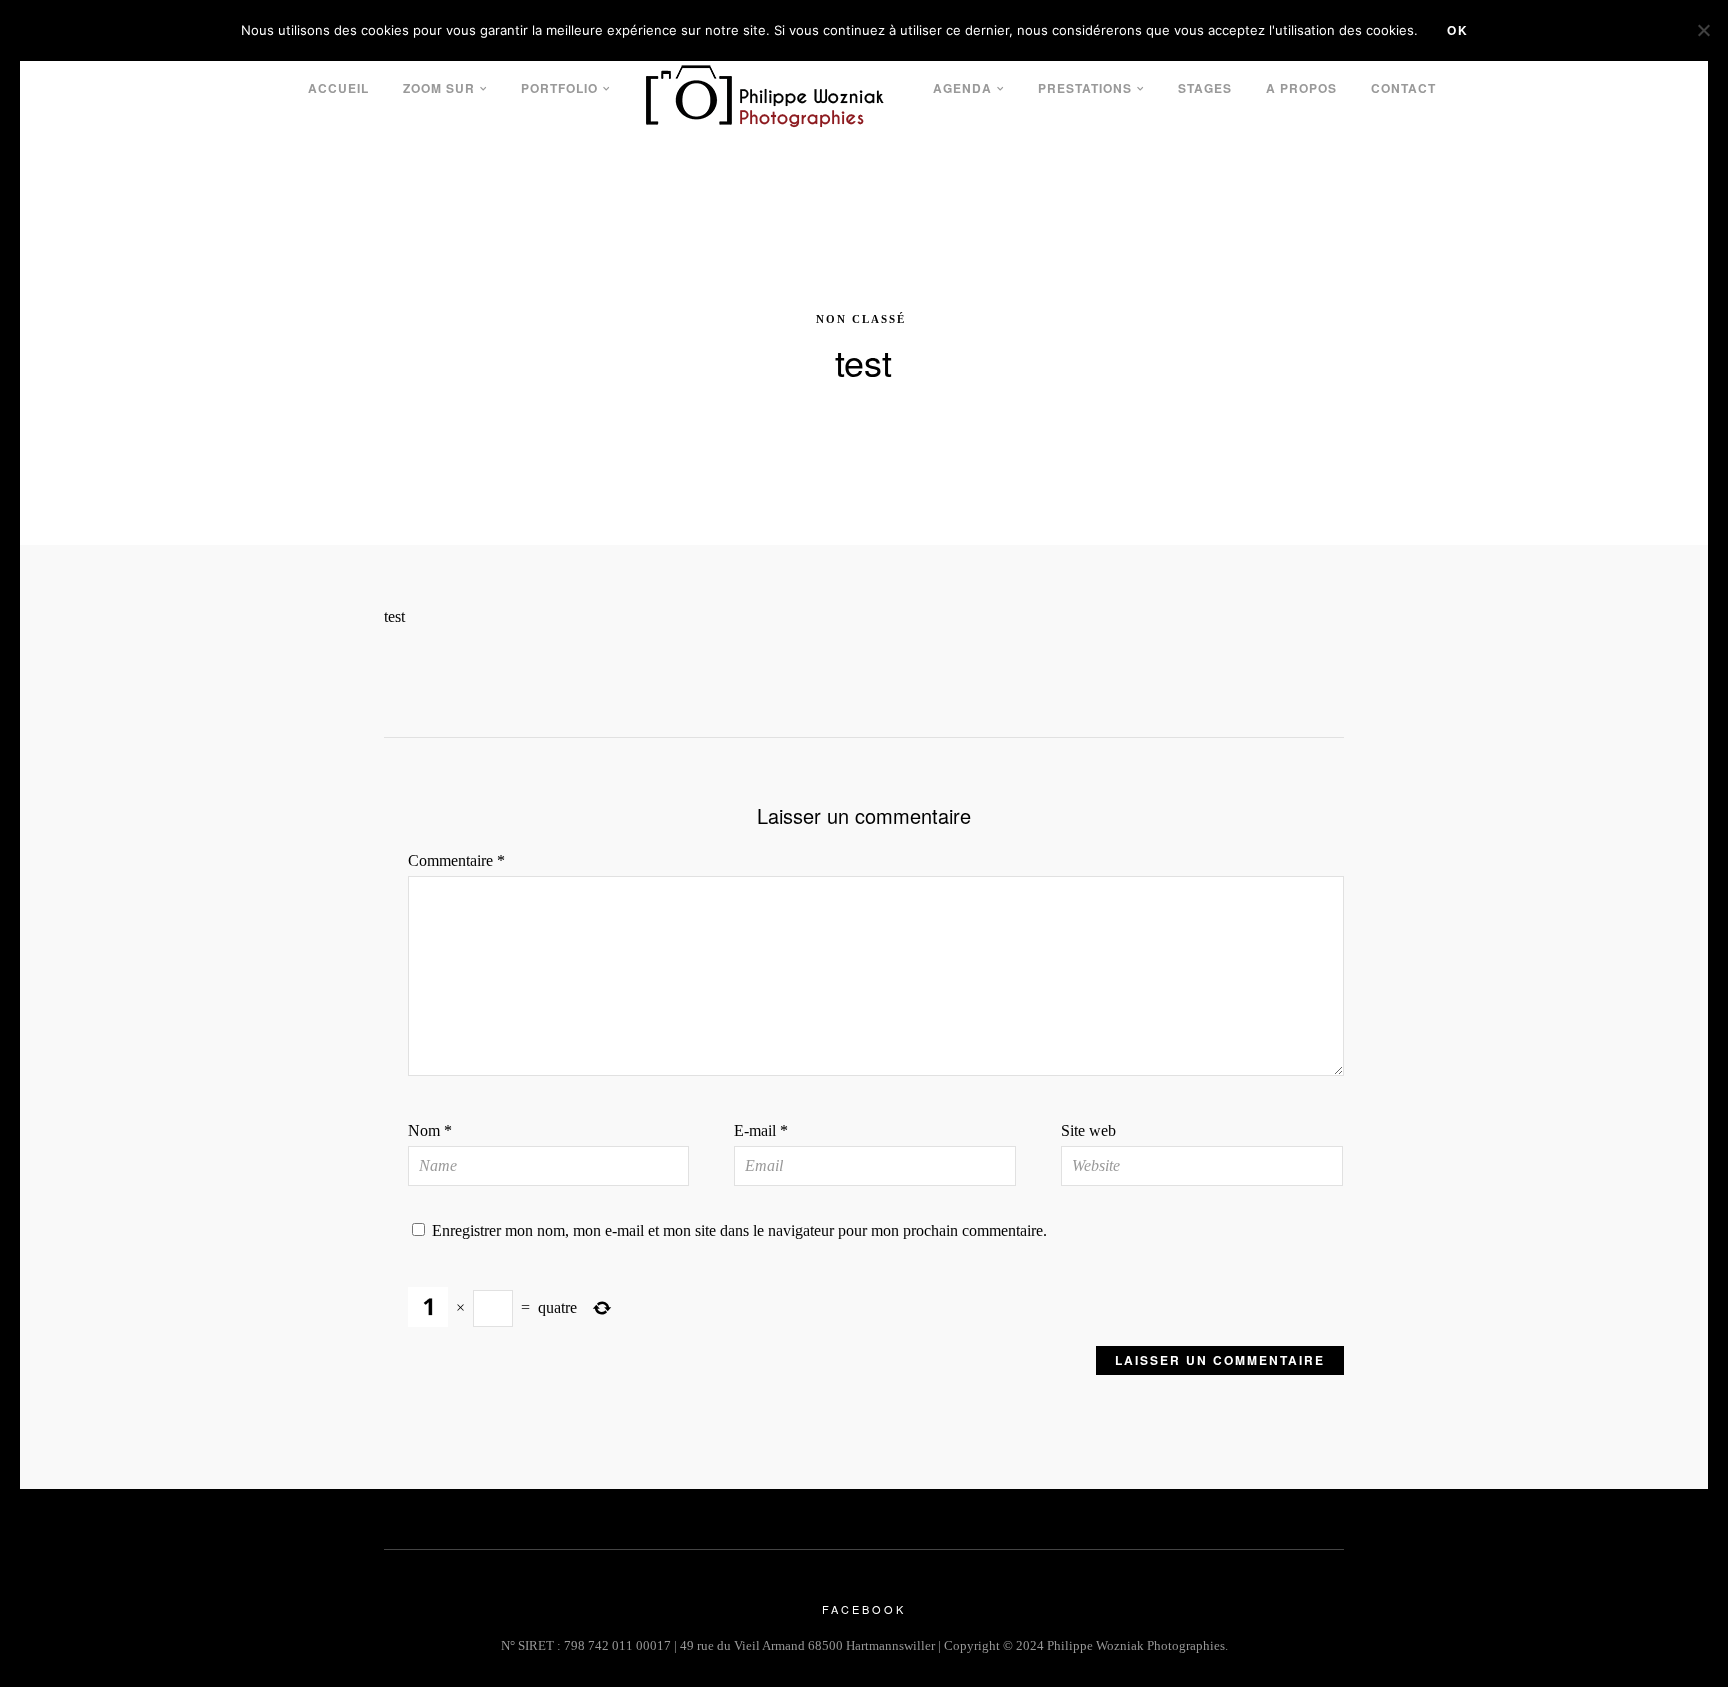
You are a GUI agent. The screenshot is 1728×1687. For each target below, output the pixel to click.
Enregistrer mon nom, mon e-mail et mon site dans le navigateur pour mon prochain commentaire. (739, 1230)
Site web (1088, 1130)
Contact (1403, 88)
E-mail (761, 1130)
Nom (430, 1130)
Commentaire (456, 860)
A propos (1301, 88)
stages (1205, 88)
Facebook (864, 1609)
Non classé (861, 319)
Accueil (338, 88)
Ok (1458, 30)
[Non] (1703, 30)
